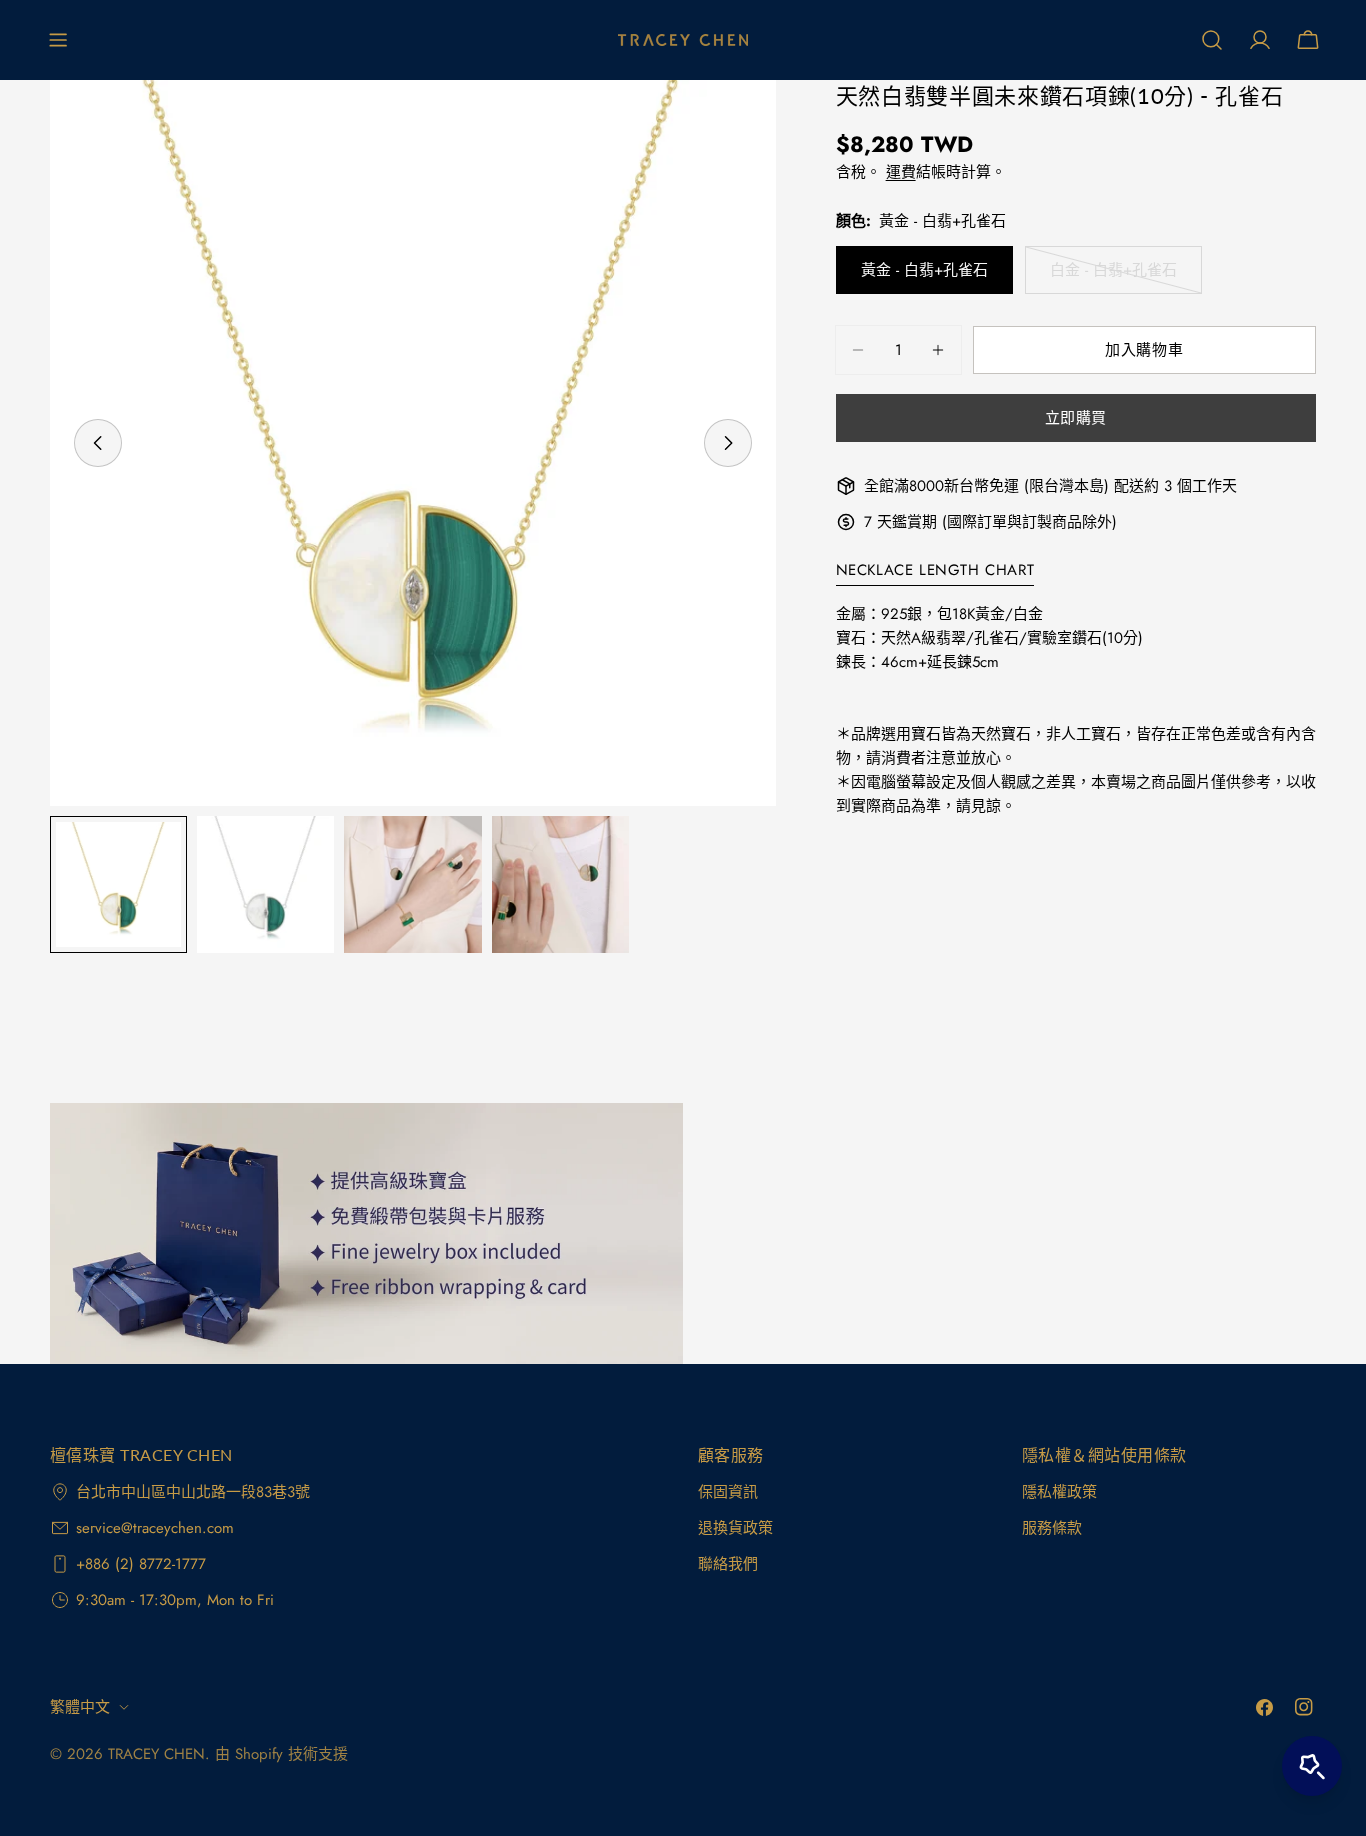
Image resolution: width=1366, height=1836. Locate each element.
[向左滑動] (98, 443)
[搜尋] (1212, 40)
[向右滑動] (728, 443)
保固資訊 (728, 1492)
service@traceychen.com (155, 1528)
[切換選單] (58, 40)
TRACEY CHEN (156, 1754)
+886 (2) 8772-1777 (141, 1564)
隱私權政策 (1059, 1492)
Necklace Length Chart (935, 570)
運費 (901, 172)
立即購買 (1076, 418)
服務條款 (1052, 1528)
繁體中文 (80, 1707)
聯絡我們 (728, 1564)
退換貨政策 (735, 1528)
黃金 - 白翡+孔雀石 (924, 270)
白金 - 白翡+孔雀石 (1113, 276)
